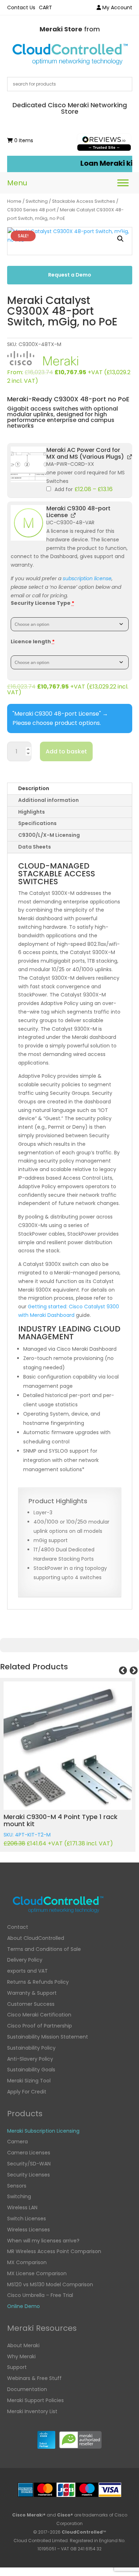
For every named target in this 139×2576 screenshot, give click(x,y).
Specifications (37, 823)
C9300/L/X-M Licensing (49, 835)
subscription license (87, 578)
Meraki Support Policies (35, 2400)
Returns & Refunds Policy (38, 1982)
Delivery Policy (25, 1960)
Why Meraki (21, 2356)
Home (14, 201)
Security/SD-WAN (29, 2164)
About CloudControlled (36, 1938)
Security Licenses (29, 2175)
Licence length (33, 642)
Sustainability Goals (31, 2070)
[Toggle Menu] (123, 183)
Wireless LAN (22, 2207)
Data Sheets (35, 847)
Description (34, 788)
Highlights (32, 812)
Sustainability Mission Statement (48, 2037)
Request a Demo (70, 275)
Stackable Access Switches (84, 201)
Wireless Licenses (29, 2230)
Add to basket (66, 751)
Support (17, 2367)
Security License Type (42, 603)
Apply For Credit (27, 2092)
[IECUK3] (29, 464)
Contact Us (21, 7)
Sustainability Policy (31, 2048)
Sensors (17, 2186)
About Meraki (23, 2345)
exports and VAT (27, 1971)
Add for (83, 489)
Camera (17, 2142)
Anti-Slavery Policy (30, 2059)
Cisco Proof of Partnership (40, 2026)
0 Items (23, 140)
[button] (120, 239)
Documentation (27, 2389)
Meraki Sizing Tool (29, 2081)
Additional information (48, 800)
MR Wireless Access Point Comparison (54, 2251)
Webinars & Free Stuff (34, 2378)
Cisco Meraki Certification (39, 2015)
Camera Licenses (29, 2153)
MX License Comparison (37, 2273)
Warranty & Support (32, 1993)
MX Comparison (27, 2262)
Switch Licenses (27, 2219)
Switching (37, 201)
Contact (18, 1927)
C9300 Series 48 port (31, 210)
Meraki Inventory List (32, 2411)
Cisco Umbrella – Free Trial (40, 2295)
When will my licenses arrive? (43, 2241)
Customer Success (31, 2004)
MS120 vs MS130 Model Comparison (50, 2284)
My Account (117, 7)
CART (45, 7)
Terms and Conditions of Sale (44, 1949)
